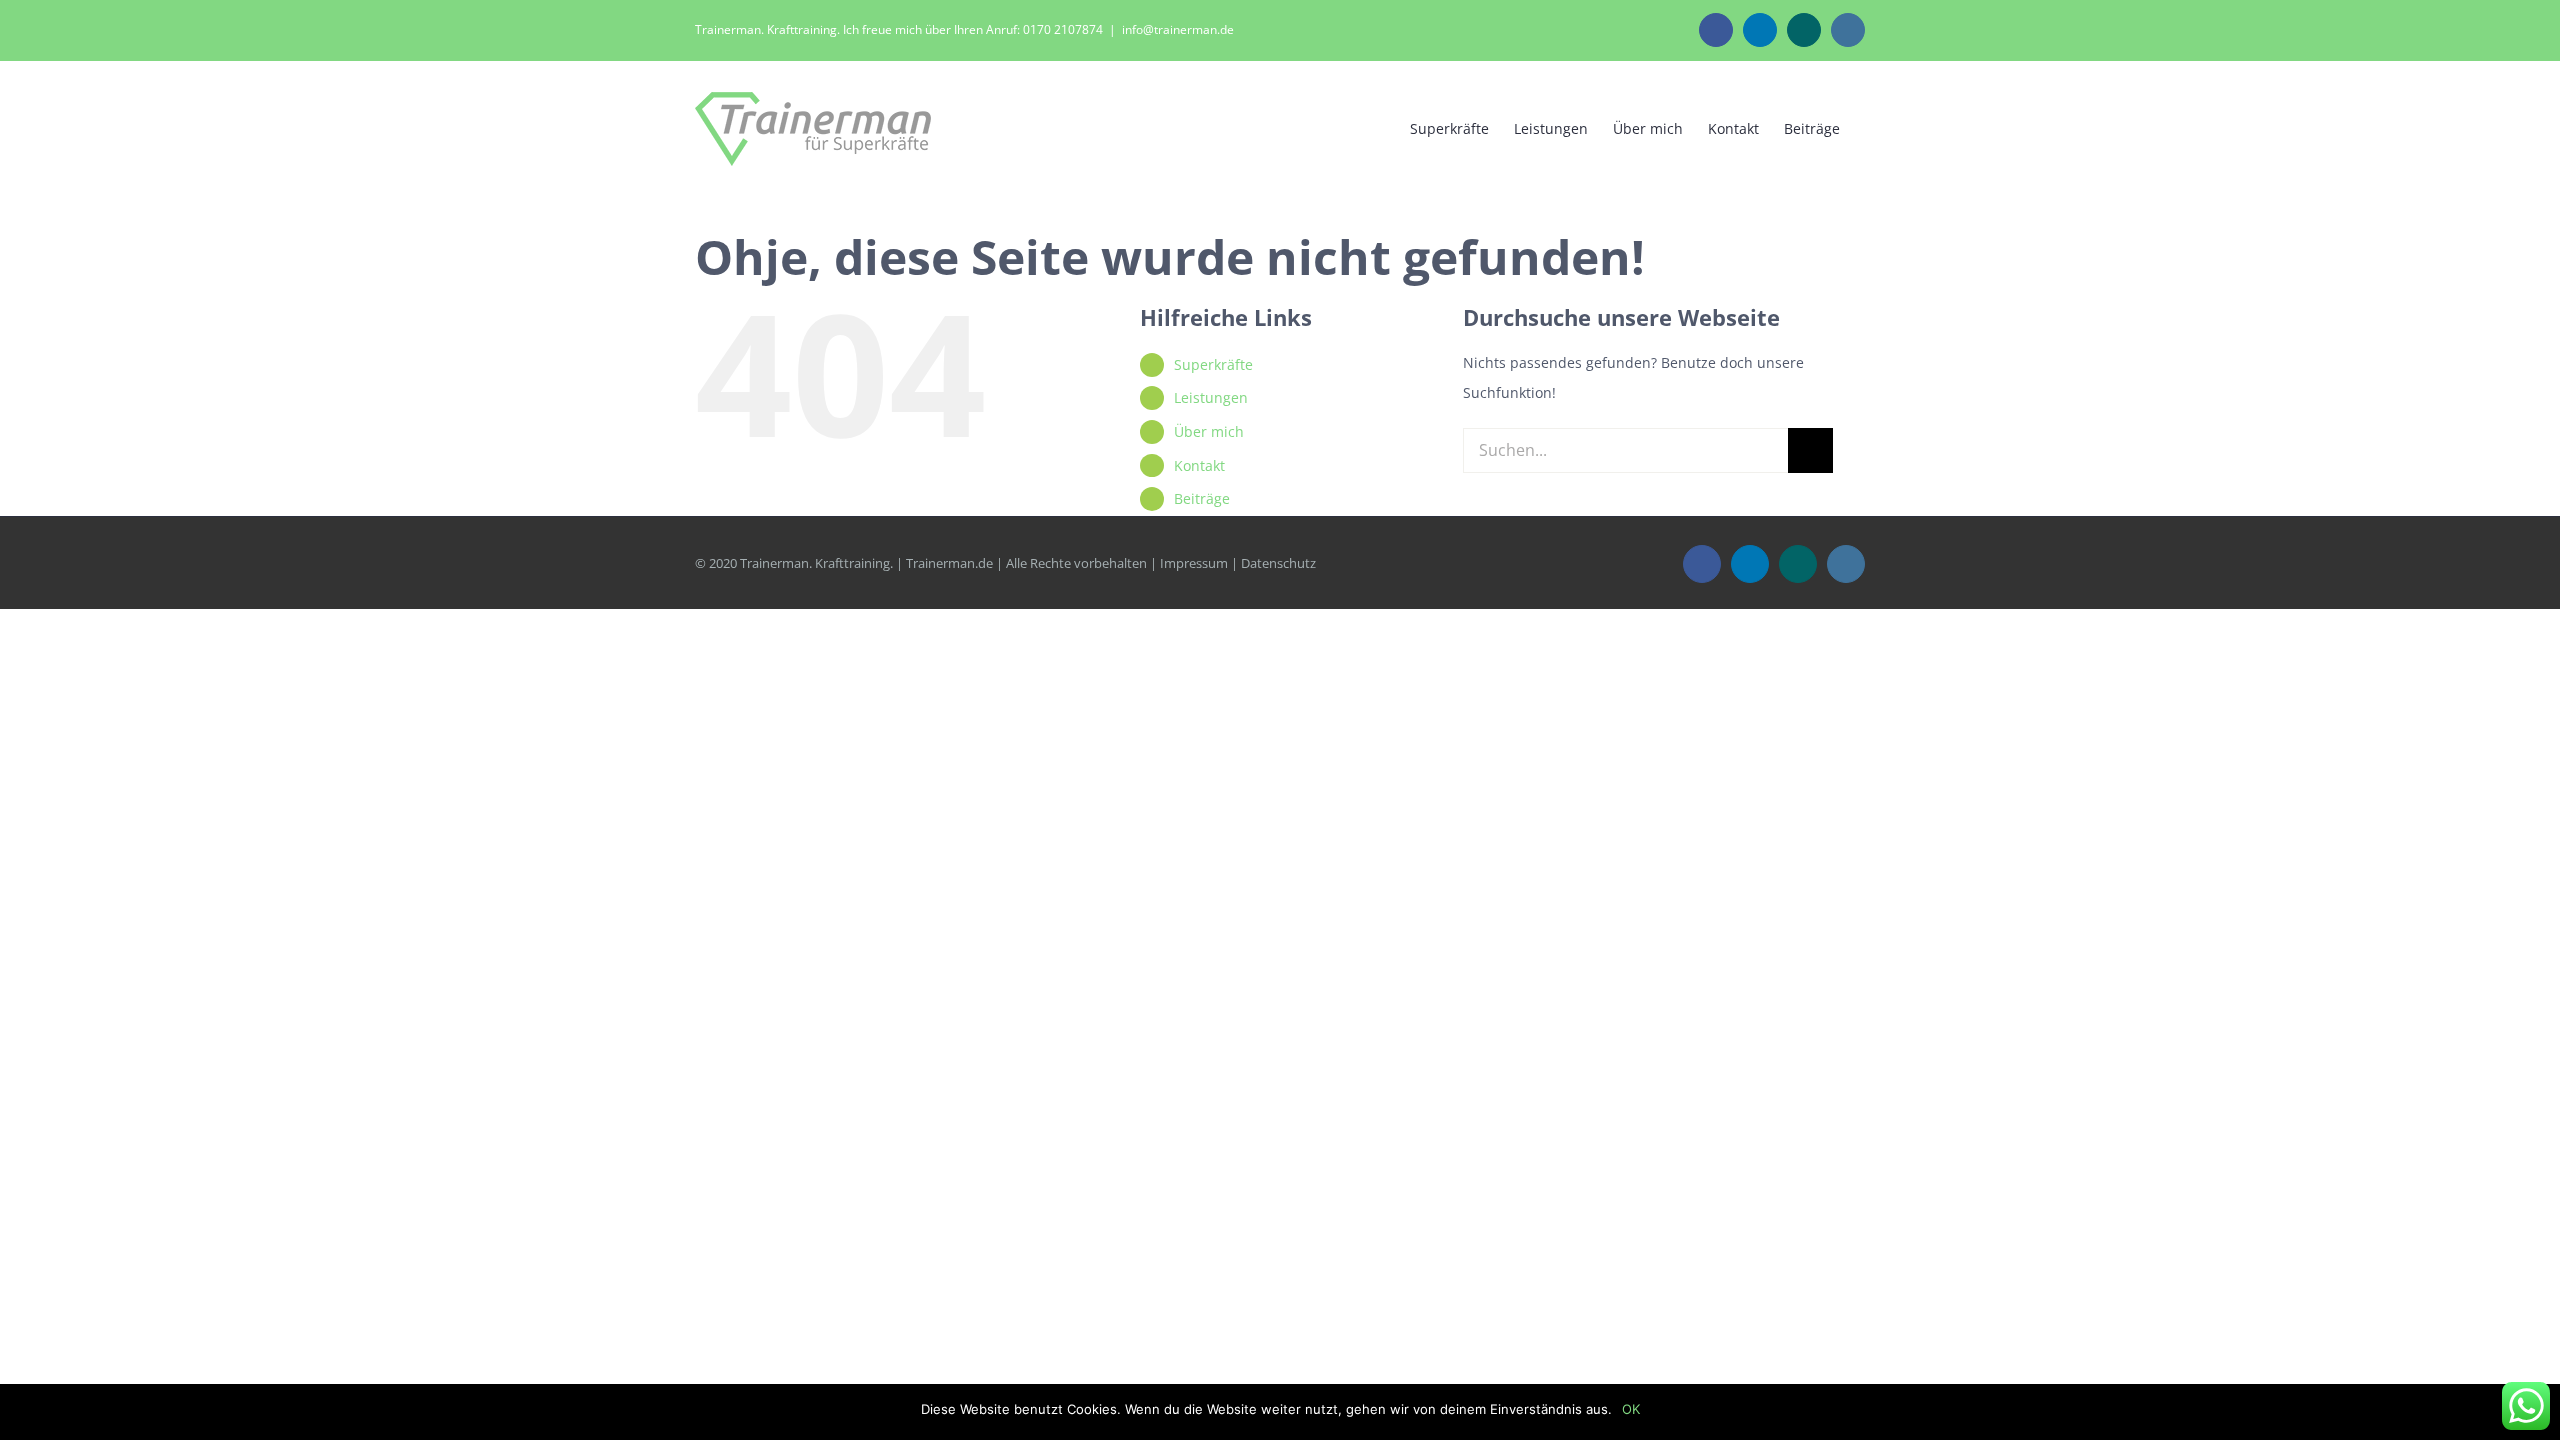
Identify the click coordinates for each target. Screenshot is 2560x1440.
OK (1631, 1409)
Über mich (1209, 431)
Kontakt (1199, 465)
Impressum (1194, 563)
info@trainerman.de (1178, 29)
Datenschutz (1278, 563)
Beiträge (1202, 498)
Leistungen (1211, 397)
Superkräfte (1213, 364)
